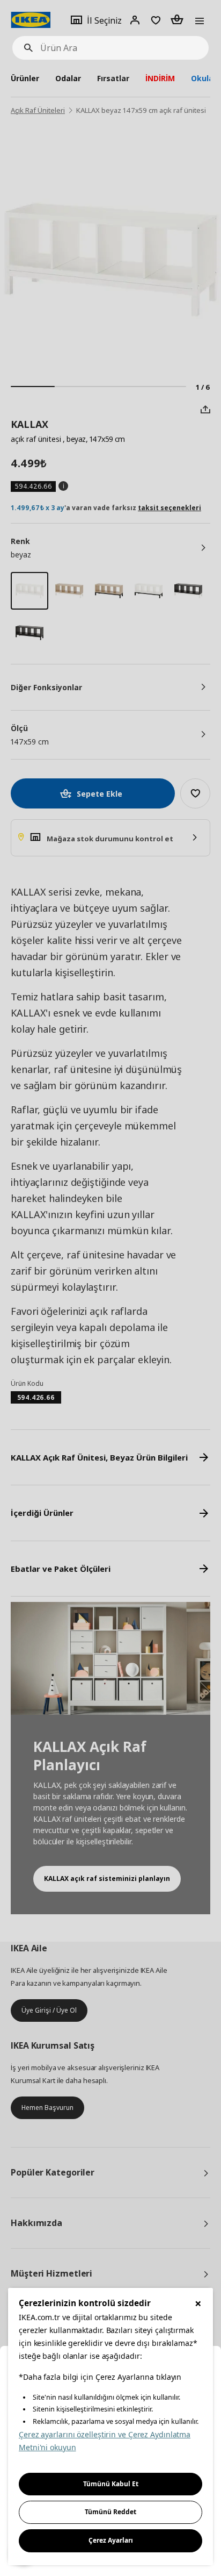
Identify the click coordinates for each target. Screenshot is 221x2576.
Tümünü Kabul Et (111, 2484)
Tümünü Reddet (110, 2512)
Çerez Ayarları (111, 2540)
